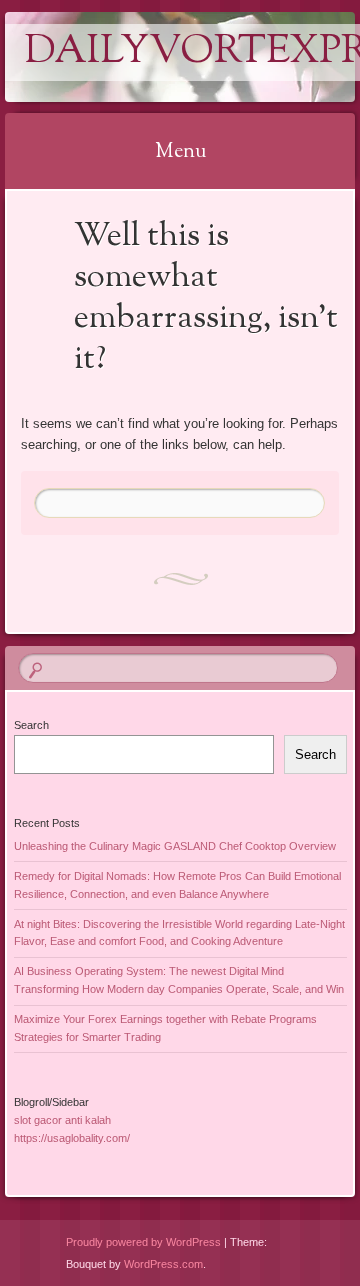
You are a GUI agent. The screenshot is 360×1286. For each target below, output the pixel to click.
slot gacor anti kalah (62, 1120)
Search (31, 725)
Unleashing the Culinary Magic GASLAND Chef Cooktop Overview (175, 846)
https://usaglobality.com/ (72, 1138)
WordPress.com (163, 1264)
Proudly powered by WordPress (143, 1242)
